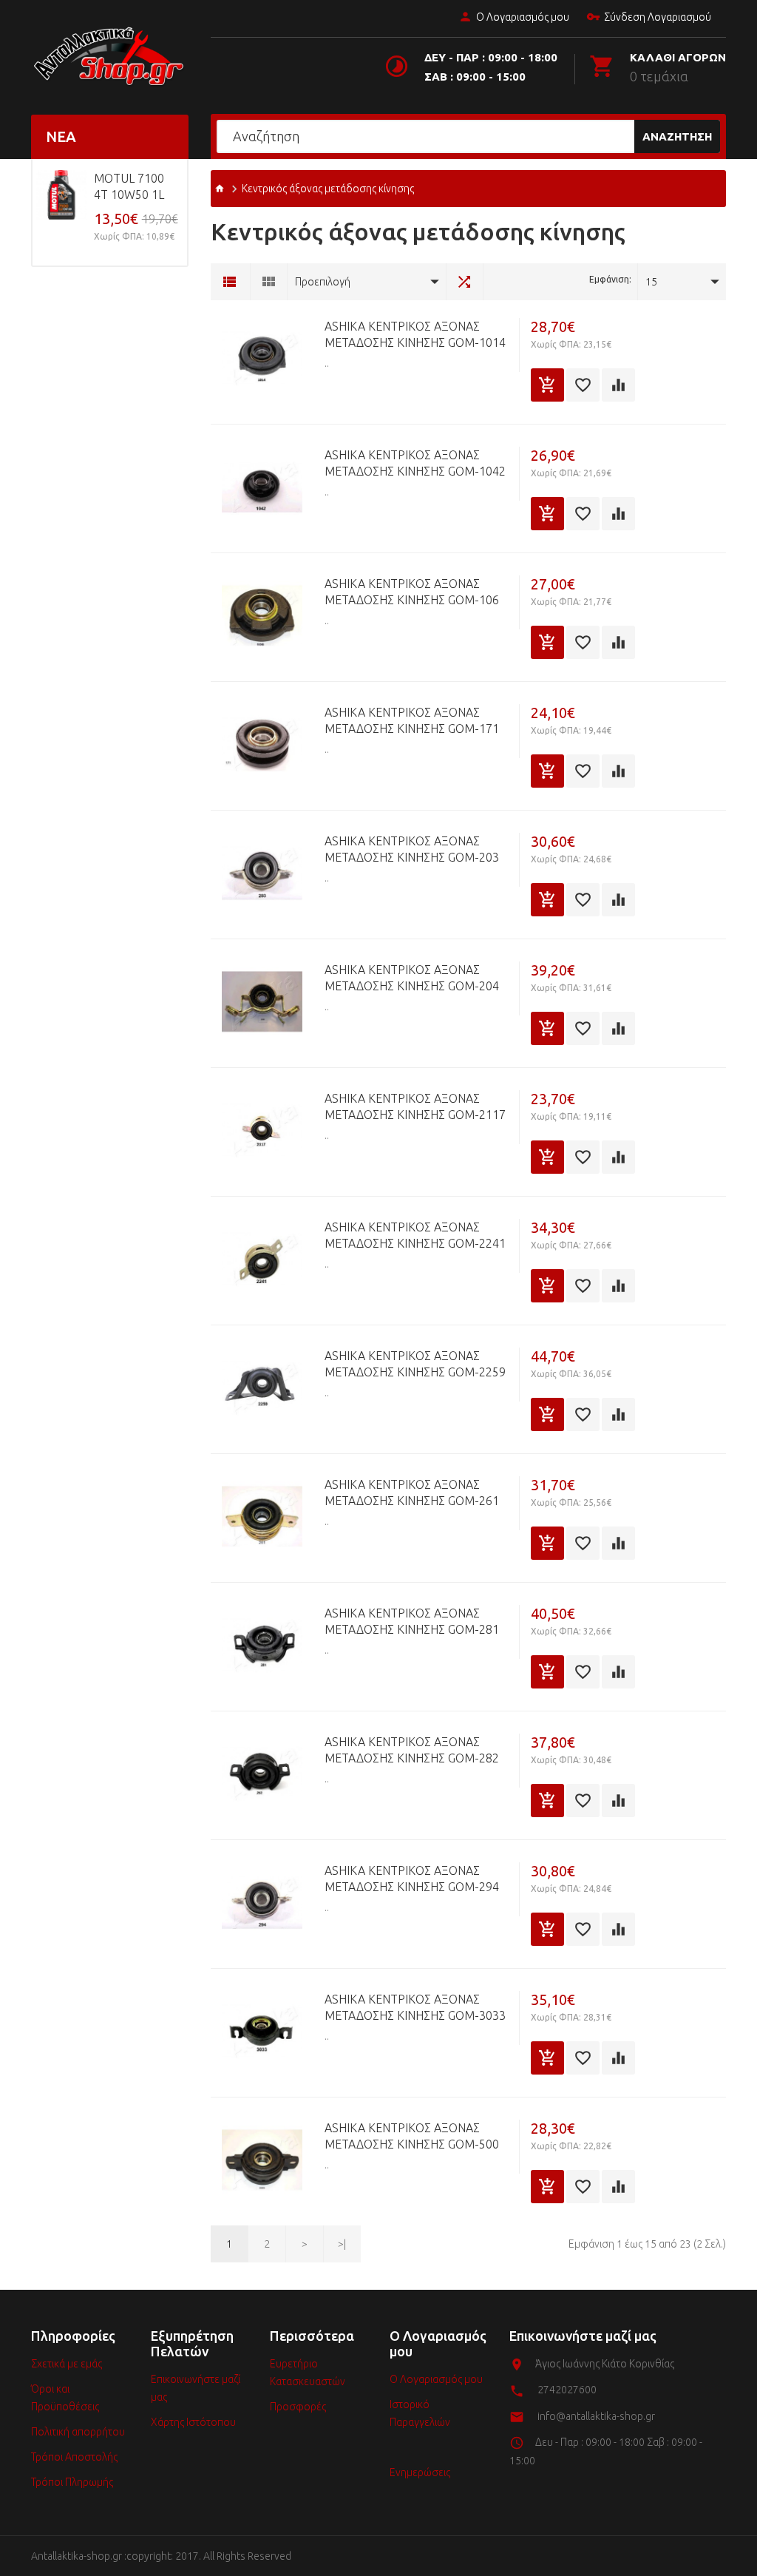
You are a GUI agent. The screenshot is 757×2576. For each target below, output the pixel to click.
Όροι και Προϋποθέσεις (65, 2398)
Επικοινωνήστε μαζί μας (196, 2388)
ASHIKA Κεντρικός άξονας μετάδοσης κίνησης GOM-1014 (415, 334)
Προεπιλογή (323, 282)
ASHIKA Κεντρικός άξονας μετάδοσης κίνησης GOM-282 (412, 1750)
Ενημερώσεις (420, 2472)
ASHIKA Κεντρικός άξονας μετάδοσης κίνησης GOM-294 (412, 1879)
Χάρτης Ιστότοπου (193, 2422)
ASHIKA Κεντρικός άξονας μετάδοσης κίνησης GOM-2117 (415, 1106)
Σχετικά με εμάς (67, 2364)
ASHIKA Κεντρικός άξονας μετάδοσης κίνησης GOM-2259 (415, 1364)
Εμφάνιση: (610, 279)
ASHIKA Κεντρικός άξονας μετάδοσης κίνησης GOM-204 (412, 978)
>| (342, 2244)
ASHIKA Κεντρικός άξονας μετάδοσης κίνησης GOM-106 (412, 592)
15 (651, 282)
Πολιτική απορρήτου (78, 2432)
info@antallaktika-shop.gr (596, 2416)
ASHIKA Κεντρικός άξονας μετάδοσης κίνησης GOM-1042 (415, 463)
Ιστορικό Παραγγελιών (420, 2413)
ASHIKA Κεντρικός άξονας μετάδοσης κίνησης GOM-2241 (415, 1235)
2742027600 (567, 2390)
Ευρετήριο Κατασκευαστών (308, 2373)
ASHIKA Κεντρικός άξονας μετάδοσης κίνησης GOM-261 (412, 1492)
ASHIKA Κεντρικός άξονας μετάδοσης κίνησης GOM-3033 (415, 2007)
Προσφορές (298, 2407)
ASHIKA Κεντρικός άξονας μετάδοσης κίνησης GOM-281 (412, 1621)
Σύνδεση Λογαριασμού (658, 17)
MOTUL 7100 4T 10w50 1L (129, 186)
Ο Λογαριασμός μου (523, 17)
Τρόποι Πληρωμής (72, 2482)
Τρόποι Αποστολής (74, 2457)
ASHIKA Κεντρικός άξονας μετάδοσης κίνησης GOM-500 (412, 2136)
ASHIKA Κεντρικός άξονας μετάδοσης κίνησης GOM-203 (412, 849)
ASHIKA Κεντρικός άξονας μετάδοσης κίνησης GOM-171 (412, 720)
